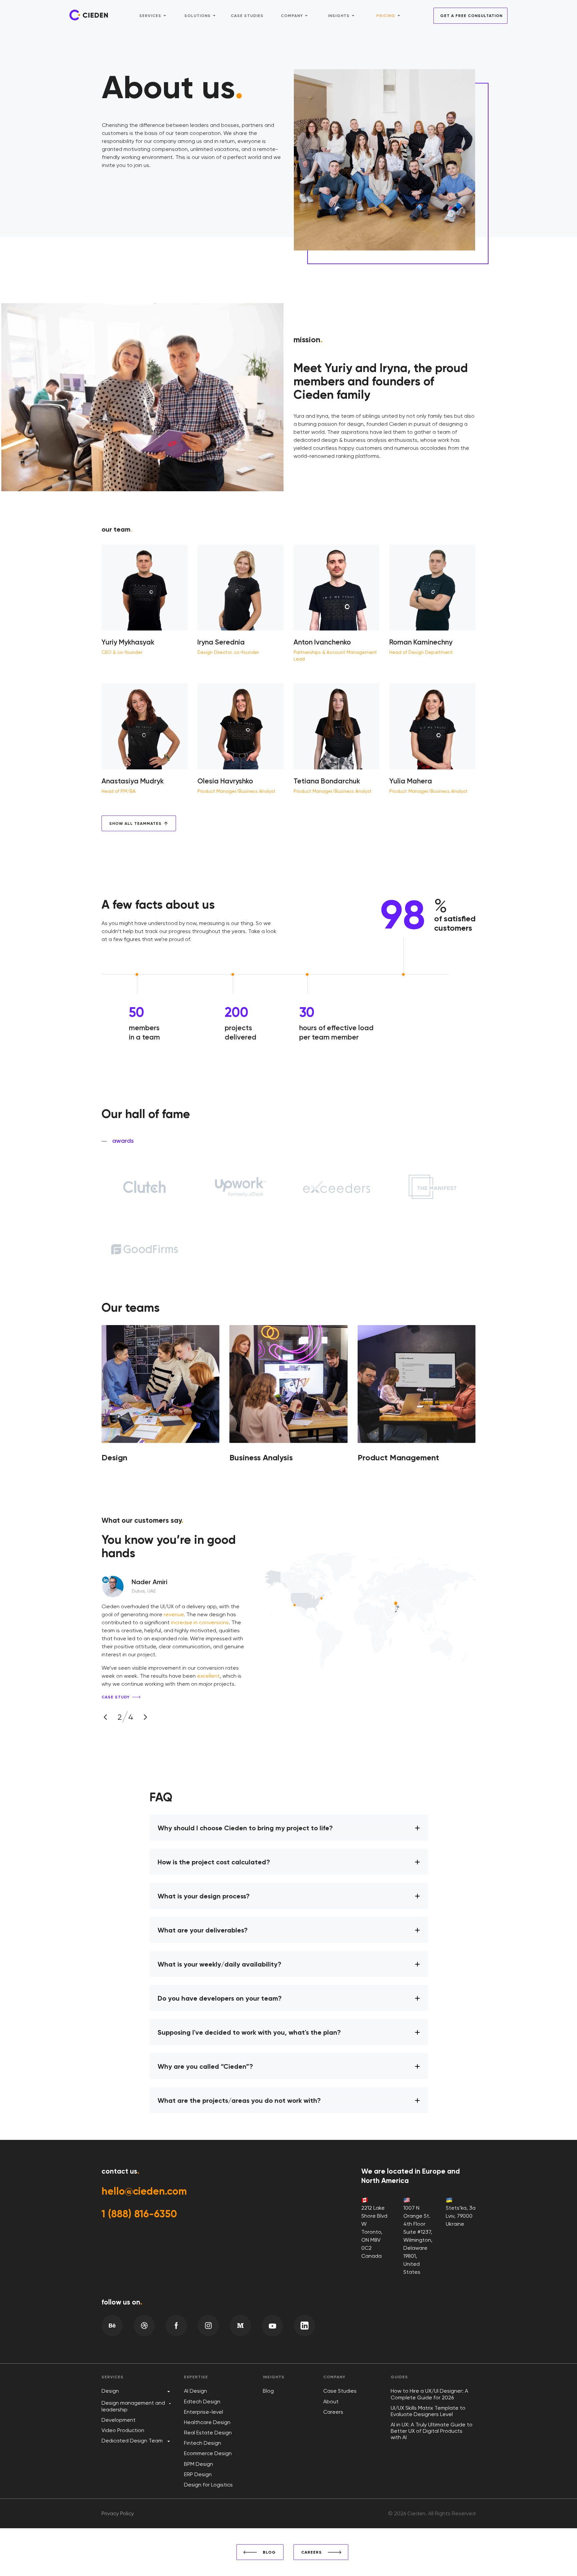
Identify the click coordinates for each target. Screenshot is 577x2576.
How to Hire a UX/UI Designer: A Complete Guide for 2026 (429, 2394)
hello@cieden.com (144, 2191)
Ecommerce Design (208, 2453)
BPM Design (199, 2464)
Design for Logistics (208, 2485)
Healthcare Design (207, 2422)
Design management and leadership (133, 2406)
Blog (268, 2391)
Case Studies (340, 2391)
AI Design (196, 2391)
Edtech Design (202, 2402)
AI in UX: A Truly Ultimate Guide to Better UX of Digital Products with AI (432, 2431)
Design (110, 2391)
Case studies (247, 16)
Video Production (123, 2430)
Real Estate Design (208, 2433)
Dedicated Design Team (132, 2441)
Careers (333, 2412)
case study (116, 1697)
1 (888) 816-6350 (139, 2214)
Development (119, 2420)
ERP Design (198, 2474)
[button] (106, 1717)
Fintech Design (203, 2443)
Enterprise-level (204, 2412)
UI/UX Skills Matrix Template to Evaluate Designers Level (428, 2411)
